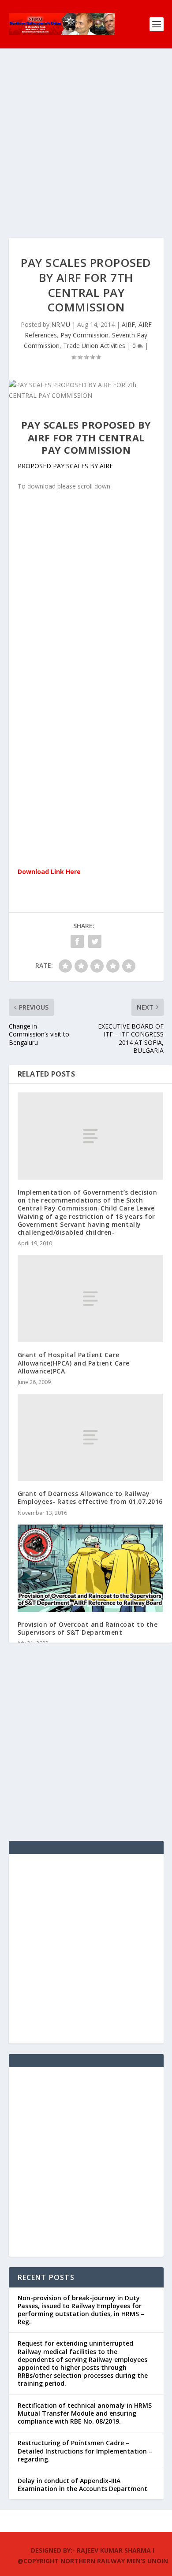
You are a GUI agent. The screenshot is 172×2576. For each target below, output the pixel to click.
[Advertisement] (86, 152)
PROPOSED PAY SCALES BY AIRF (65, 466)
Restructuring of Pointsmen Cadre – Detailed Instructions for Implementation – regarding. (85, 2451)
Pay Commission (84, 335)
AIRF (128, 324)
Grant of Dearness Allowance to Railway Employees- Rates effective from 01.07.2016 (90, 1497)
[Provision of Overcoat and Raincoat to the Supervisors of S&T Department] (91, 1568)
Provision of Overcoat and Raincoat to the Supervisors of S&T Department (88, 1628)
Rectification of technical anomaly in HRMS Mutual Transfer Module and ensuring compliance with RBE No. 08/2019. (85, 2413)
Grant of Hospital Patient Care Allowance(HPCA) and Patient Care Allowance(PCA (74, 1363)
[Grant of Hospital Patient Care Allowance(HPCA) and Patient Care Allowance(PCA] (91, 1299)
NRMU (61, 324)
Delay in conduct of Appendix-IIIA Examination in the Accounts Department (82, 2485)
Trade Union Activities (94, 346)
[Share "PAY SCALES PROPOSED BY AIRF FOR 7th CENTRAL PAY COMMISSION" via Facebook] (77, 941)
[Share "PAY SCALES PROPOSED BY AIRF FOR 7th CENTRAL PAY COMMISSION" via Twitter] (95, 941)
